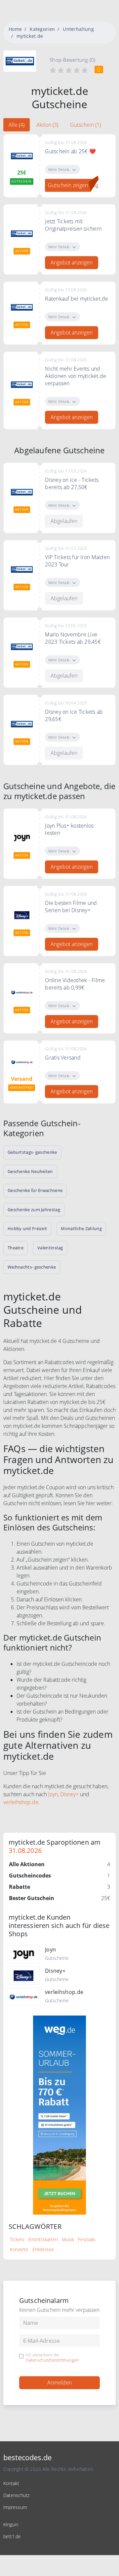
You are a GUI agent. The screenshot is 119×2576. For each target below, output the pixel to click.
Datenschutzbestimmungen (52, 2360)
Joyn (53, 1794)
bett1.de (12, 2536)
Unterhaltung (78, 29)
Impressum (15, 2507)
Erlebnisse (43, 2249)
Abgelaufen (64, 521)
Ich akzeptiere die (52, 2357)
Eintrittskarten (43, 2239)
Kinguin (11, 2524)
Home (15, 29)
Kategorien (42, 29)
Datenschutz (16, 2495)
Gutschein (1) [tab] (85, 125)
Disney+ (69, 1794)
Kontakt (11, 2483)
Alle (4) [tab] (17, 125)
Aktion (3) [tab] (47, 125)
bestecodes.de (27, 2457)
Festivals (87, 2239)
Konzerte (19, 2249)
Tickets (17, 2239)
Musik (68, 2239)
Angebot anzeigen (72, 262)
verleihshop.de (21, 1802)
